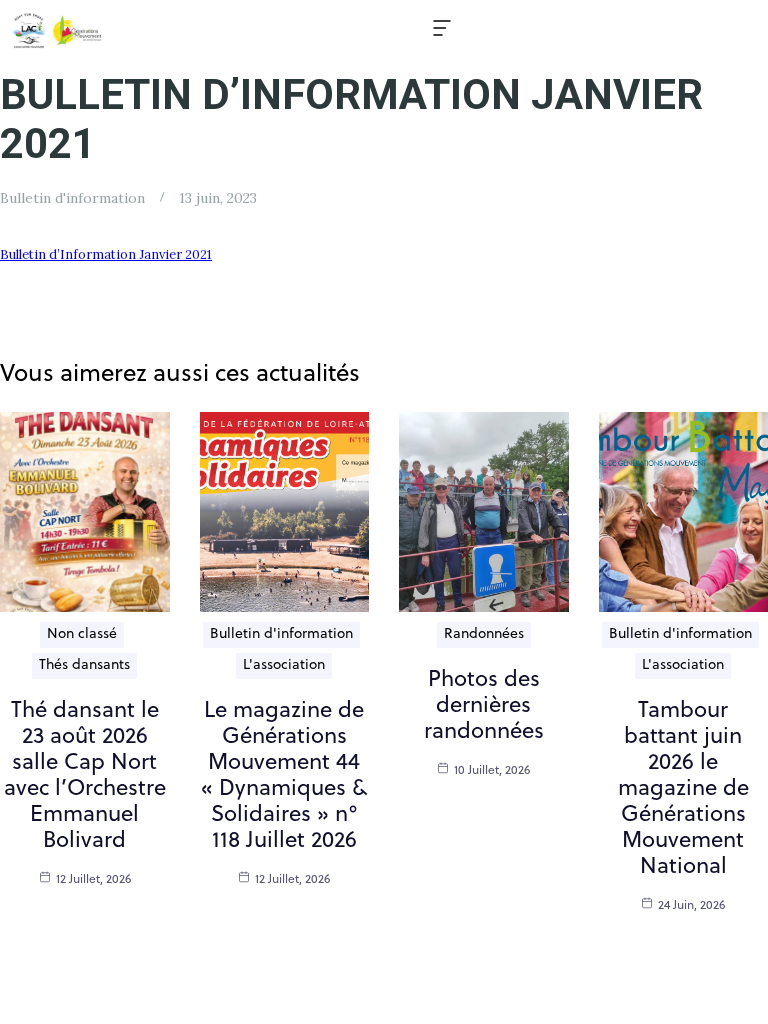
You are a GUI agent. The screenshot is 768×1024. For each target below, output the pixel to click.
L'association (284, 665)
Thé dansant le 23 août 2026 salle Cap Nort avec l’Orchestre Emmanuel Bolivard (85, 776)
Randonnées (484, 634)
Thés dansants (84, 665)
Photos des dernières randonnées (484, 706)
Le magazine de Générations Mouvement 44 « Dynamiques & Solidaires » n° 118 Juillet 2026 (284, 776)
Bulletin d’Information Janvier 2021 (106, 254)
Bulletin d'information (72, 198)
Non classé (82, 634)
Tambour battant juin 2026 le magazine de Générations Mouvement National (683, 789)
